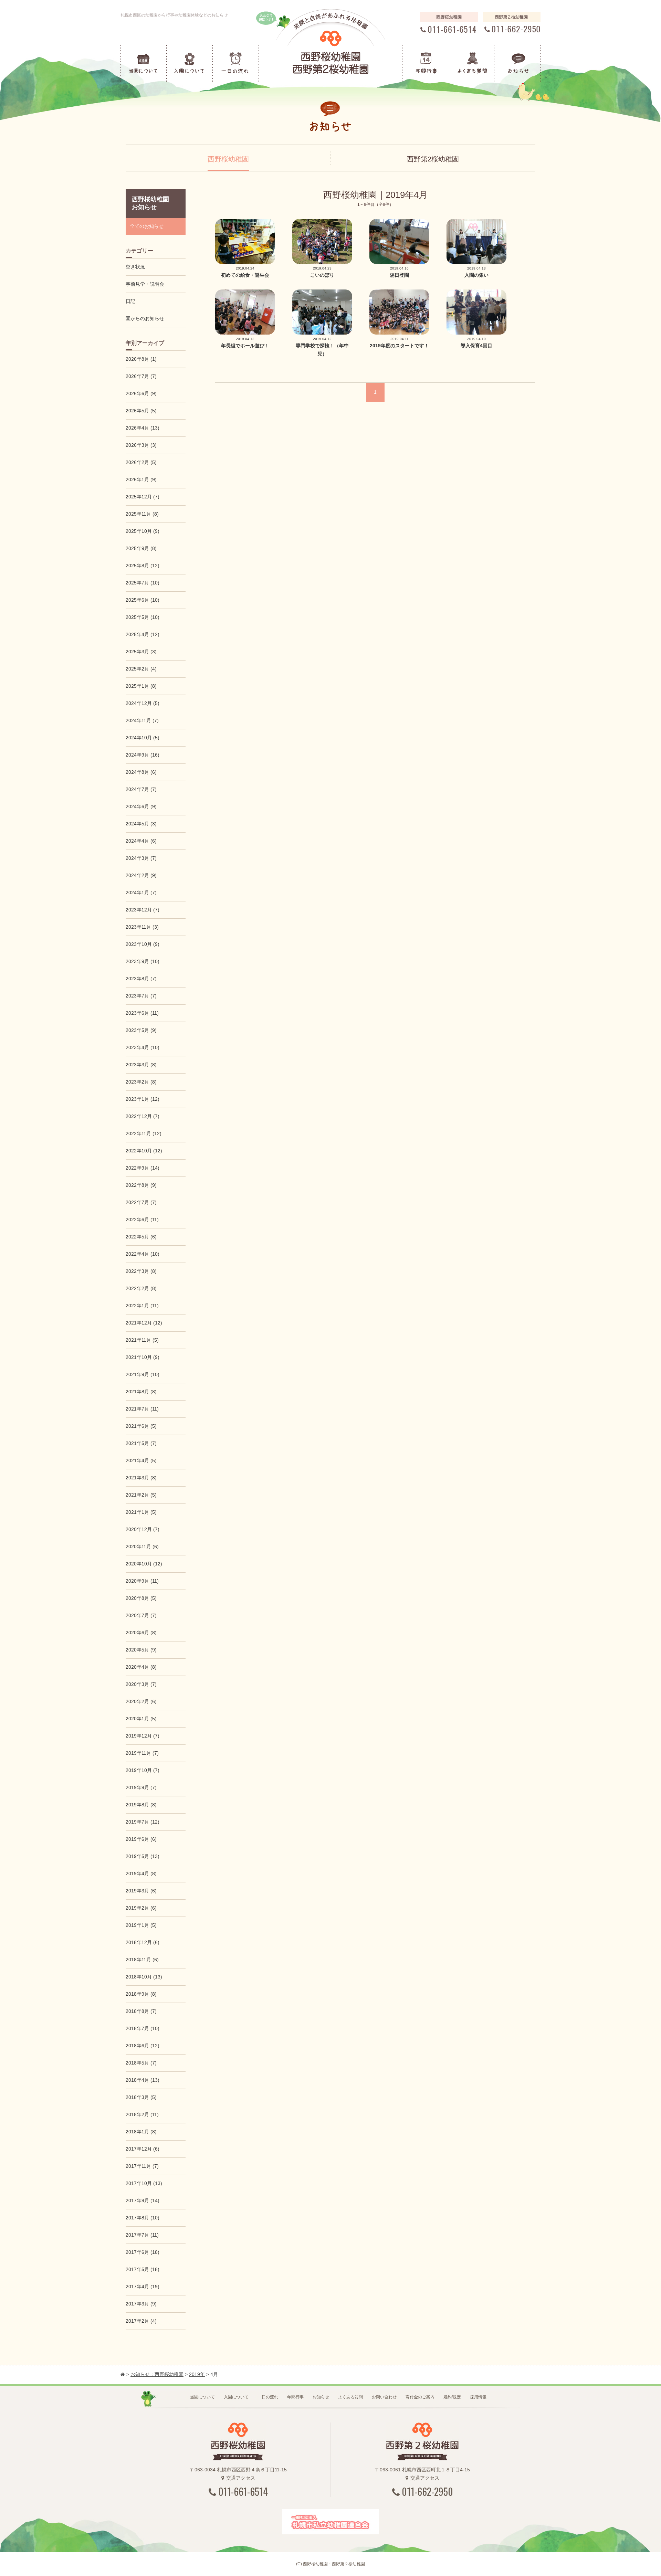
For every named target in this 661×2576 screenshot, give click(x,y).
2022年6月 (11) (142, 1220)
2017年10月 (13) (144, 2183)
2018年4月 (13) (143, 2080)
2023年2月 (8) (141, 1082)
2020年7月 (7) (141, 1615)
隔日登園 (399, 275)
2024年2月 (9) (141, 875)
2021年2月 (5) (141, 1495)
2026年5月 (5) (141, 411)
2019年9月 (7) (141, 1787)
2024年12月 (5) (143, 703)
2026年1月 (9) (141, 479)
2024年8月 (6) (141, 772)
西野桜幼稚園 (228, 159)
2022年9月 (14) (143, 1168)
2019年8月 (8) (141, 1805)
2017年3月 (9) (141, 2304)
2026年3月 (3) (141, 445)
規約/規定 (452, 2397)
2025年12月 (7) (143, 497)
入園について (236, 2397)
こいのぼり (322, 275)
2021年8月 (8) (141, 1392)
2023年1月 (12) (143, 1099)
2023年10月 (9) (143, 944)
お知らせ (321, 2397)
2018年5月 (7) (141, 2063)
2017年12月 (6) (143, 2149)
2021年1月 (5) (141, 1512)
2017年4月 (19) (143, 2287)
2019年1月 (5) (141, 1925)
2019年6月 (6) (141, 1839)
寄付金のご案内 (420, 2397)
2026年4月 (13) (143, 428)
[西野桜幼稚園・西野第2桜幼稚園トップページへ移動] (123, 2374)
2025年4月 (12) (143, 634)
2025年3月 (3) (141, 652)
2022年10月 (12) (144, 1151)
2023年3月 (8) (141, 1065)
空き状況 (135, 267)
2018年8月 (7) (141, 2011)
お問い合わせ (384, 2397)
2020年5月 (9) (141, 1650)
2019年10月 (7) (143, 1770)
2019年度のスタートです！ (399, 346)
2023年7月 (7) (141, 996)
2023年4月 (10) (143, 1047)
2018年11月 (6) (142, 1960)
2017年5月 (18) (143, 2269)
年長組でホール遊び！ (245, 346)
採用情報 (478, 2397)
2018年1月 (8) (141, 2132)
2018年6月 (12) (143, 2046)
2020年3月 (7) (141, 1684)
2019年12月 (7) (143, 1736)
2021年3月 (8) (141, 1478)
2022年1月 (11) (142, 1306)
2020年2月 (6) (141, 1701)
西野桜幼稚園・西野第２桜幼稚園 (334, 2564)
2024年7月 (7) (141, 789)
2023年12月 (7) (143, 910)
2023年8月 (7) (141, 979)
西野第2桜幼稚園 (433, 159)
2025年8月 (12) (143, 566)
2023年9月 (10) (143, 961)
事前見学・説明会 (145, 284)
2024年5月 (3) (141, 824)
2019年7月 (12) (143, 1822)
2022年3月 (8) (141, 1271)
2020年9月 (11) (142, 1581)
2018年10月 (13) (144, 1977)
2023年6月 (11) (142, 1013)
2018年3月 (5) (141, 2097)
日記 (130, 301)
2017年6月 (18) (143, 2252)
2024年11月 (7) (142, 720)
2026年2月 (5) (141, 462)
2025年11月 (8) (142, 514)
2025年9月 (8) (141, 548)
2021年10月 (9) (143, 1357)
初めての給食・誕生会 (245, 275)
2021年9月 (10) (143, 1374)
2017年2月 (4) (141, 2321)
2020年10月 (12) (144, 1564)
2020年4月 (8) (141, 1667)
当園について (202, 2397)
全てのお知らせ (147, 226)
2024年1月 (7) (141, 893)
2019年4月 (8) (141, 1873)
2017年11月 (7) (142, 2166)
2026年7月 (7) (141, 376)
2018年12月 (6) (143, 1942)
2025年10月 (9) (143, 531)
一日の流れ (268, 2397)
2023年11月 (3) (142, 927)
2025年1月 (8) (141, 686)
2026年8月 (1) (141, 359)
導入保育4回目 (476, 346)
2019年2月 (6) (141, 1908)
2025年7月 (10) (143, 583)
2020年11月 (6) (142, 1546)
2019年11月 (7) (142, 1753)
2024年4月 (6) (141, 841)
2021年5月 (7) (141, 1443)
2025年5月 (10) (143, 617)
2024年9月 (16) (143, 755)
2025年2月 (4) (141, 669)
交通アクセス (241, 2478)
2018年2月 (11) (142, 2114)
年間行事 (295, 2397)
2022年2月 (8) (141, 1288)
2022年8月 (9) (141, 1185)
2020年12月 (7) (143, 1529)
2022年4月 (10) (143, 1254)
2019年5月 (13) (143, 1856)
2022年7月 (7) (141, 1202)
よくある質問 (350, 2397)
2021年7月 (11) (142, 1409)
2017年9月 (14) (143, 2200)
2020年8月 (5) (141, 1598)
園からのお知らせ (145, 318)
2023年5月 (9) (141, 1030)
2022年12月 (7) (143, 1116)
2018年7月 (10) (143, 2028)
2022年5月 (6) (141, 1237)
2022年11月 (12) (144, 1133)
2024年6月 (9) (141, 806)
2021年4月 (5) (141, 1460)
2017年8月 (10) (143, 2218)
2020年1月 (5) (141, 1719)
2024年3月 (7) (141, 858)
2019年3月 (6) (141, 1891)
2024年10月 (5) (143, 738)
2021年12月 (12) (144, 1323)
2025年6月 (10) (143, 600)
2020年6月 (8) (141, 1633)
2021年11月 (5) (142, 1340)
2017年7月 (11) (142, 2235)
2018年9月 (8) (141, 1994)
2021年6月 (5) (141, 1426)
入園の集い (476, 275)
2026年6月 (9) (141, 393)
